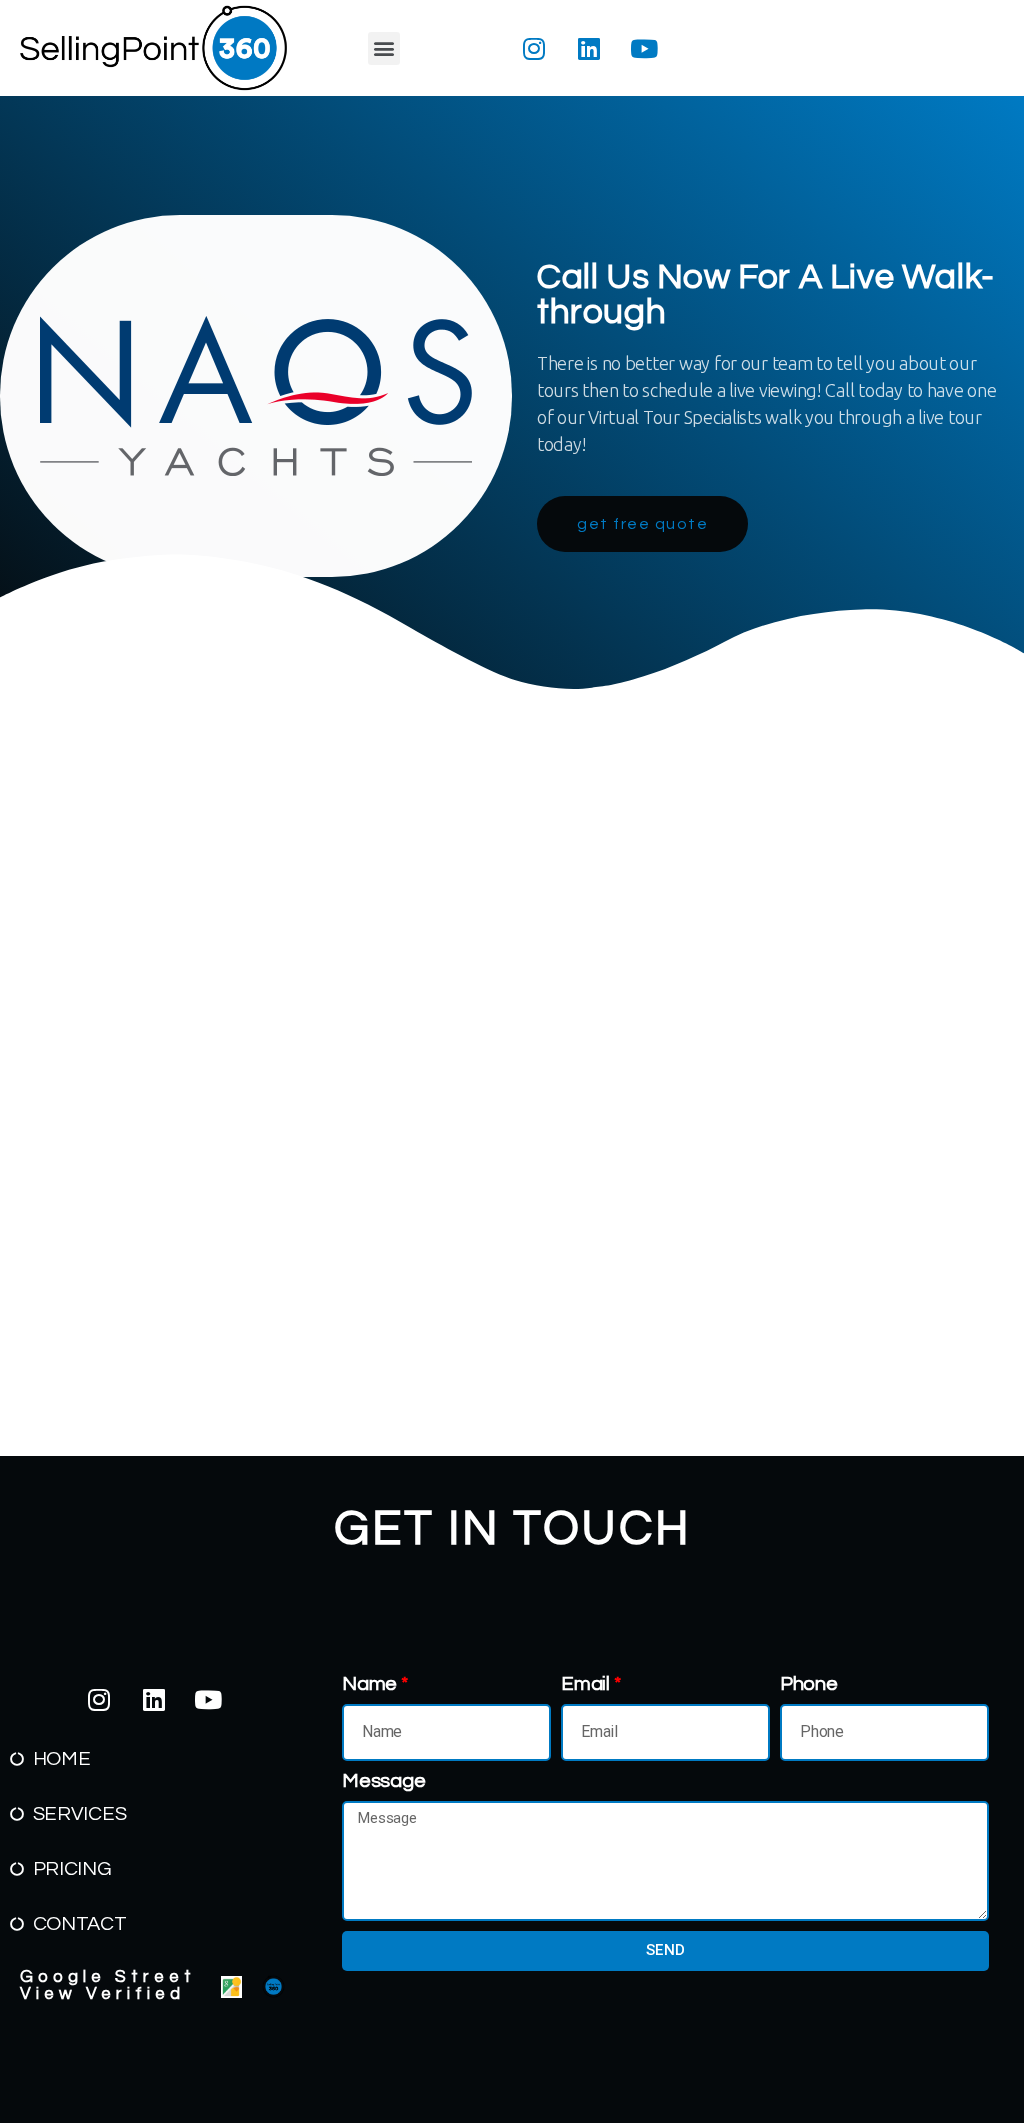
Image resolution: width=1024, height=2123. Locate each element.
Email (585, 1684)
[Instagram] (534, 48)
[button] (384, 48)
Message (383, 1781)
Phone (809, 1684)
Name (369, 1684)
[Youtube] (644, 48)
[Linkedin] (589, 48)
